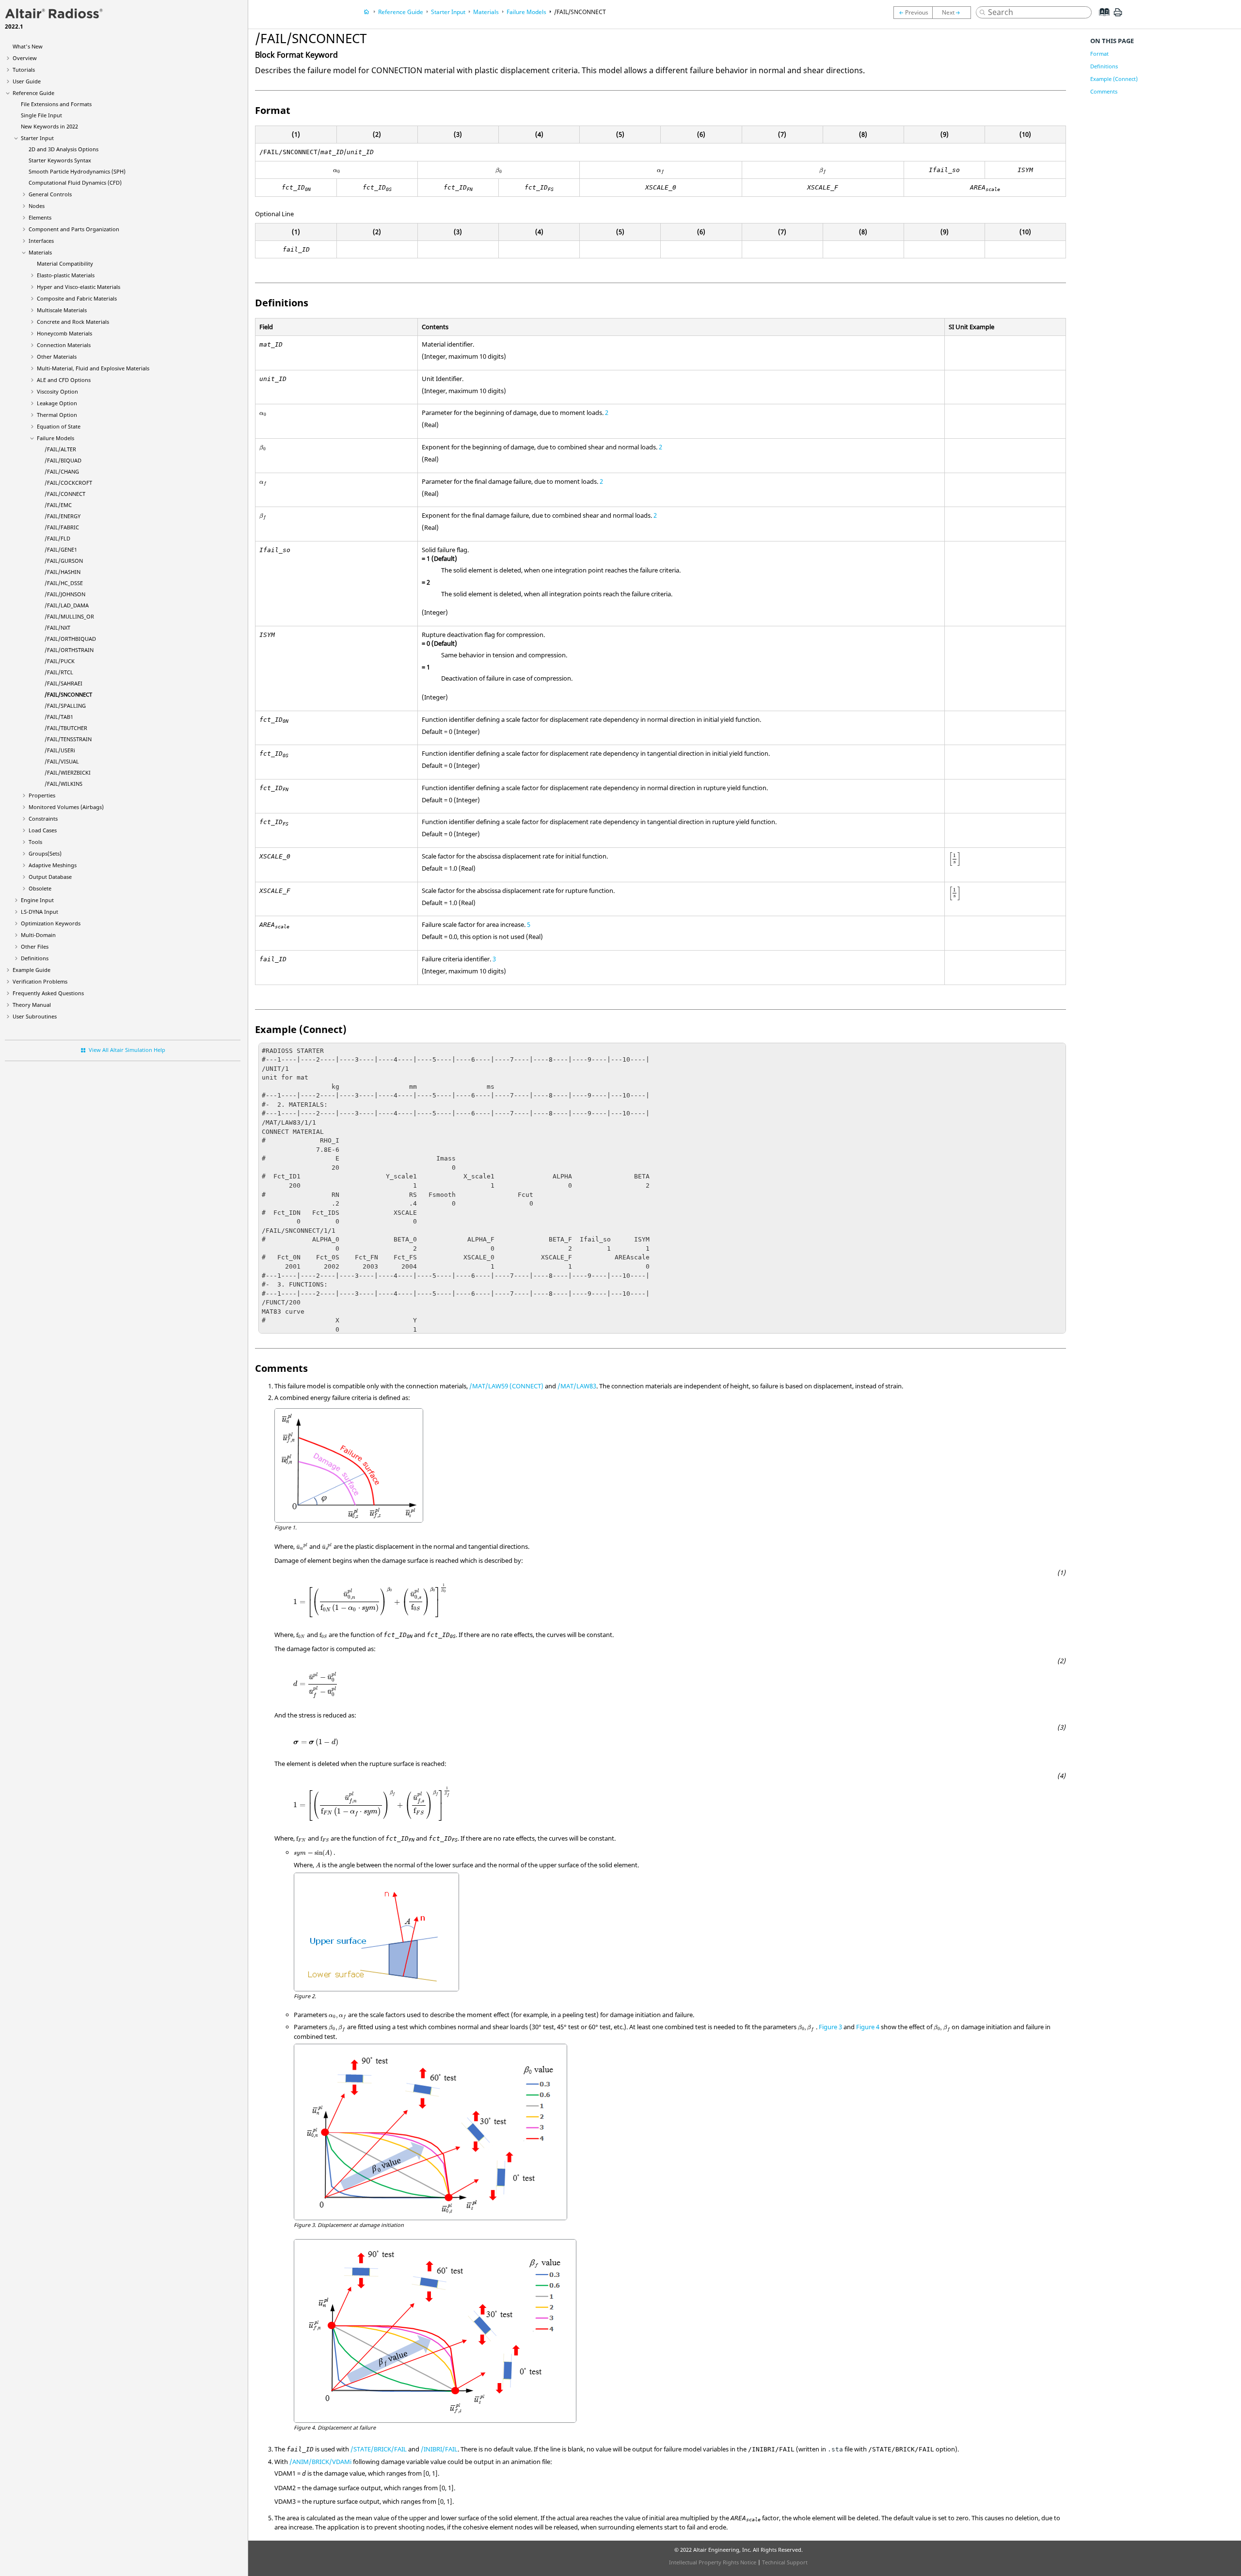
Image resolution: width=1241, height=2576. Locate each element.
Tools (35, 842)
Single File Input (41, 115)
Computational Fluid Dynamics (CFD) (75, 183)
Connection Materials (64, 345)
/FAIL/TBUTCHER (66, 728)
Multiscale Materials (62, 310)
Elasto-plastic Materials (66, 275)
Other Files (35, 946)
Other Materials (57, 357)
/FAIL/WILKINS (64, 784)
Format (1099, 54)
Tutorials (24, 70)
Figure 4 (868, 2027)
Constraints (43, 819)
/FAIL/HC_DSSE (64, 583)
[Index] (1101, 19)
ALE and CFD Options (64, 380)
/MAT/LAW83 (577, 1386)
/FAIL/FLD (57, 538)
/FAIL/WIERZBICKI (68, 772)
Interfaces (41, 241)
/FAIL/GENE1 (61, 549)
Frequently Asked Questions (48, 993)
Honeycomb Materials (64, 333)
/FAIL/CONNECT (65, 494)
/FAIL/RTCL (59, 672)
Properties (42, 795)
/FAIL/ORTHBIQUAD (70, 639)
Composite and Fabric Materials (77, 298)
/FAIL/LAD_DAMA (67, 605)
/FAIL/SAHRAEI (64, 683)
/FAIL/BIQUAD (63, 460)
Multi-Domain (38, 935)
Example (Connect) (1114, 79)
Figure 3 (830, 2027)
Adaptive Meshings (53, 865)
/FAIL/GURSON (64, 561)
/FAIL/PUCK (60, 661)
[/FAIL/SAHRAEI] (913, 13)
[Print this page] (1118, 16)
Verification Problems (40, 981)
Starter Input (37, 138)
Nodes (37, 206)
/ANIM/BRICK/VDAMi (320, 2462)
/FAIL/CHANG (62, 471)
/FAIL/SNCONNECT (68, 694)
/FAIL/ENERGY (63, 516)
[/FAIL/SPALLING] (954, 13)
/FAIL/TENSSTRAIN (68, 739)
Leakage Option (57, 403)
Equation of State (59, 426)
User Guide (27, 81)
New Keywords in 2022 (49, 126)
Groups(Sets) (45, 853)
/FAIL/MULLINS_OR (69, 616)
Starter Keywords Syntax (60, 160)
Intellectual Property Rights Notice (713, 2562)
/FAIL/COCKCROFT (68, 483)
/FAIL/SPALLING (65, 706)
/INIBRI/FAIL (439, 2449)
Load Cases (43, 830)
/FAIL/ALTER (60, 449)
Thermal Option (57, 415)
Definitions (35, 958)
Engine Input (37, 900)
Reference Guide (33, 93)
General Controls (50, 194)
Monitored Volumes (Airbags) (66, 807)
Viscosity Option (57, 391)
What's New (28, 46)
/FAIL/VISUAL (62, 761)
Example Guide (32, 970)
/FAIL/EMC (58, 505)
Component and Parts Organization (74, 229)
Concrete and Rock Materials (73, 322)
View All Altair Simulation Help (127, 1050)
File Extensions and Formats (56, 104)
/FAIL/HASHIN (63, 572)
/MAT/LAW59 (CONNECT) (506, 1386)
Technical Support (785, 2562)
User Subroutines (35, 1016)
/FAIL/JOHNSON (65, 594)
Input (40, 912)
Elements (40, 217)
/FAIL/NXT (57, 628)
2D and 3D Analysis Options (64, 149)
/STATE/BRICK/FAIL (379, 2449)
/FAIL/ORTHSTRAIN (69, 650)
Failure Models (56, 438)
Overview (25, 58)
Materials (40, 252)
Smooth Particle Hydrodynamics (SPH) (77, 171)
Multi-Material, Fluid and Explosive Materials (93, 368)
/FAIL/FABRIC (62, 527)
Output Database (50, 877)
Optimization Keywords (51, 923)
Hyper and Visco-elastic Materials (79, 287)
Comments (1104, 91)
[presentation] (337, 171)
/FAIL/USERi (60, 750)
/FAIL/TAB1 (59, 717)
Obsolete (40, 888)
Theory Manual (32, 1005)
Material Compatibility (65, 263)
